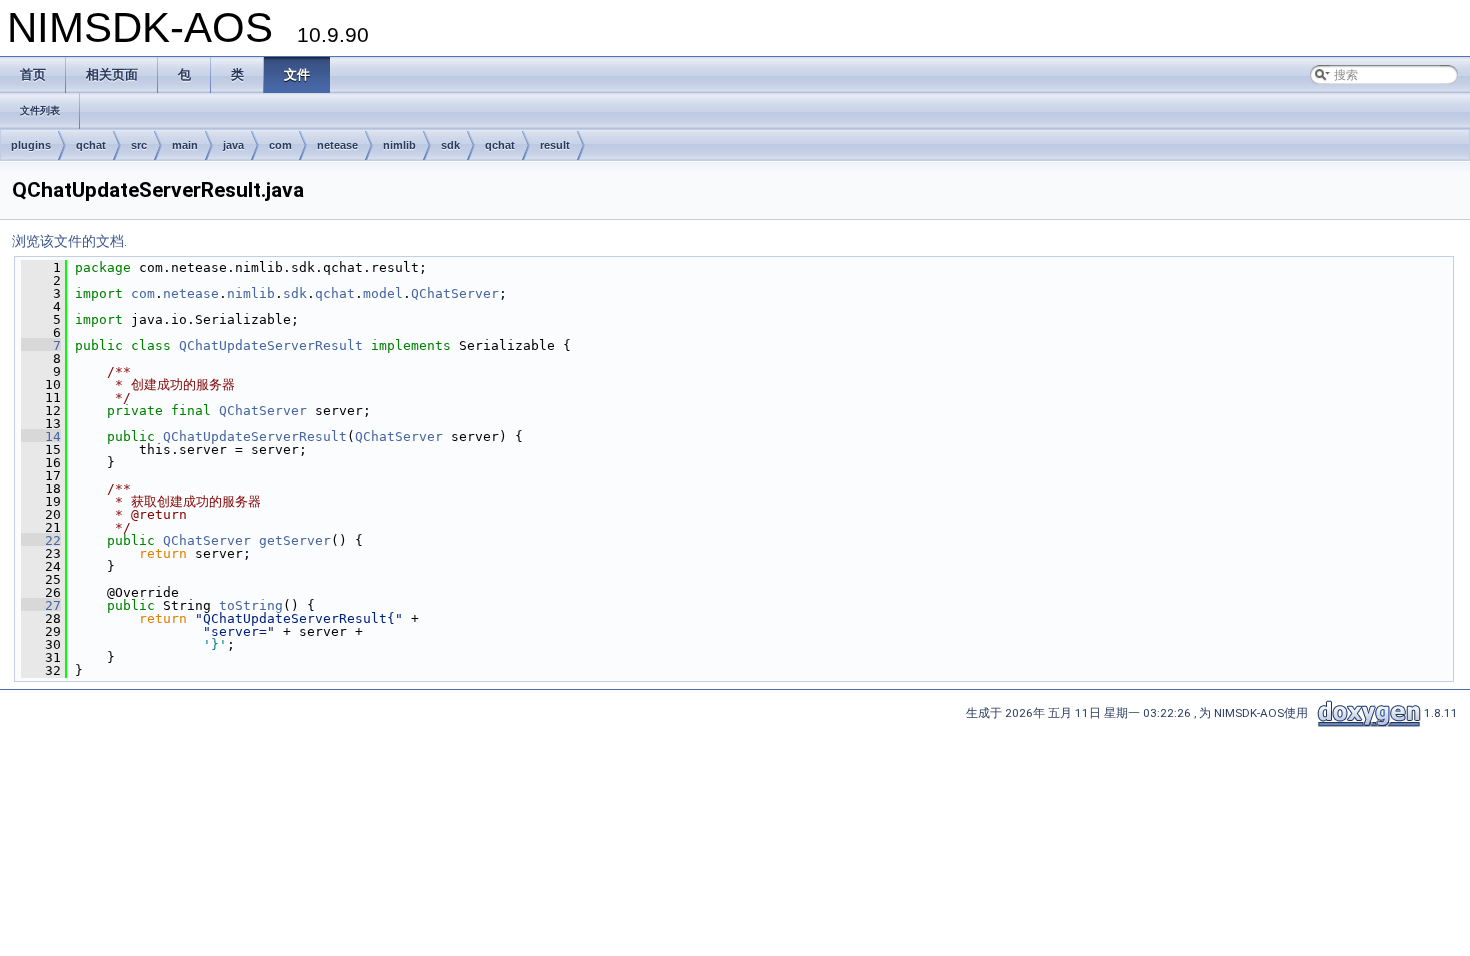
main (185, 145)
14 (41, 436)
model (383, 293)
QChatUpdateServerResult (271, 345)
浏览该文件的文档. (69, 241)
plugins (31, 145)
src (139, 145)
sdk (450, 145)
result (555, 145)
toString (251, 605)
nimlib (399, 145)
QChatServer (455, 293)
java (233, 145)
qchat (91, 145)
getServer (295, 540)
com (280, 145)
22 (41, 540)
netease (337, 145)
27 (41, 605)
